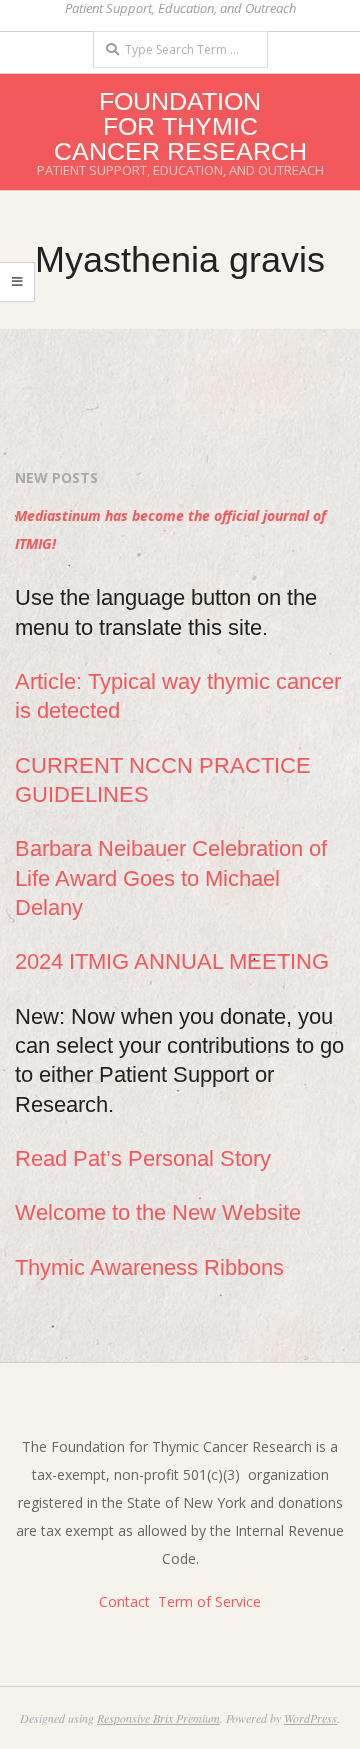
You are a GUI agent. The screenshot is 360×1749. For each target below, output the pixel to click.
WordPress (310, 1718)
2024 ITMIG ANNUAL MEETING (172, 961)
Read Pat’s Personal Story (143, 1158)
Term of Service (209, 1601)
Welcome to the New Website (158, 1212)
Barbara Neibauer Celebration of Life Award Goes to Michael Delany (171, 878)
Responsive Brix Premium (158, 1718)
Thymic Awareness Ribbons (149, 1267)
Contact (124, 1601)
